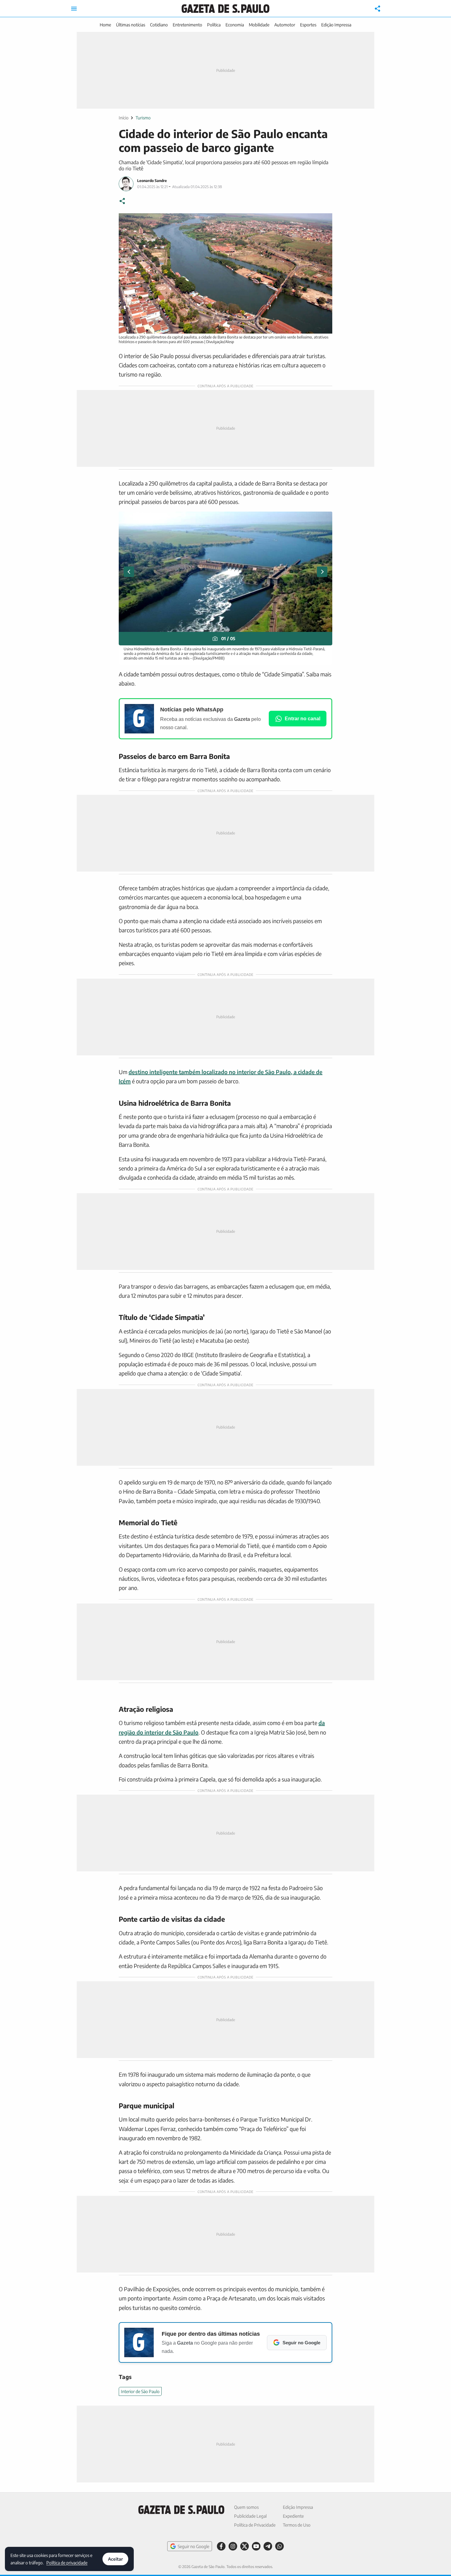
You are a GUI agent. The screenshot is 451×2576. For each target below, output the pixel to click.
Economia (235, 25)
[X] (245, 2546)
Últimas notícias (131, 25)
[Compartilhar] (378, 9)
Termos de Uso (297, 2525)
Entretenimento (187, 25)
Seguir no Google (193, 2546)
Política (214, 25)
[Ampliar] (324, 221)
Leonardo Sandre (152, 181)
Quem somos (246, 2507)
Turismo (143, 118)
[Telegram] (268, 2546)
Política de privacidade (67, 2562)
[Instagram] (233, 2546)
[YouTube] (256, 2546)
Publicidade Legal (250, 2516)
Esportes (308, 25)
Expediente (293, 2516)
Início (124, 118)
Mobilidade (259, 25)
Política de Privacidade (255, 2525)
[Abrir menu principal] (74, 9)
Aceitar (115, 2559)
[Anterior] (129, 572)
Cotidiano (159, 25)
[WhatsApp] (279, 2546)
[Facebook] (221, 2546)
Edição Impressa (336, 25)
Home (105, 25)
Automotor (285, 25)
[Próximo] (322, 572)
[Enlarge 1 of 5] (324, 520)
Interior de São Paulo (140, 2391)
